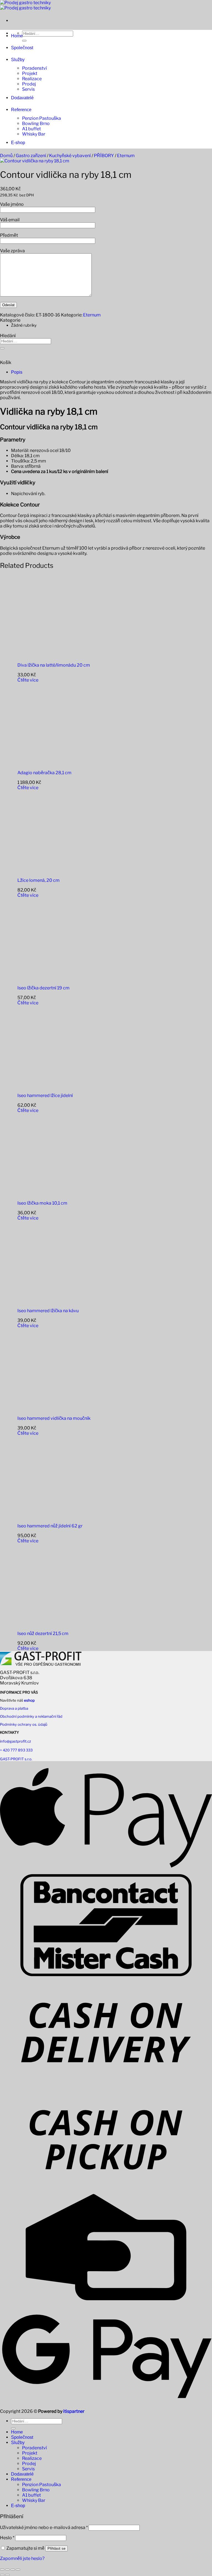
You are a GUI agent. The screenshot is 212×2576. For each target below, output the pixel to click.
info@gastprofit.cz (15, 1741)
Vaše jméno (12, 204)
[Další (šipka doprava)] (7, 2575)
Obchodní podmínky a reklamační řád (31, 1716)
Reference (21, 110)
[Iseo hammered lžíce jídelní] (51, 1086)
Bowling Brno (36, 124)
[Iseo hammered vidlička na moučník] (51, 1409)
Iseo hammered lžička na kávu (48, 1311)
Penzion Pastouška (42, 118)
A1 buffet (31, 129)
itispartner (74, 2411)
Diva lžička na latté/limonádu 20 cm (54, 665)
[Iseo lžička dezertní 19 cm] (51, 978)
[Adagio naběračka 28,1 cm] (51, 763)
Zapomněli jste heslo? (22, 2558)
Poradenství (35, 68)
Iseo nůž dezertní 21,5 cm (43, 1633)
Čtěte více (28, 680)
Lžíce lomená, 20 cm (39, 880)
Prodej (29, 84)
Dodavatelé (22, 98)
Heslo (7, 2538)
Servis (28, 89)
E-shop (18, 143)
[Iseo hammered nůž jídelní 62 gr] (51, 1516)
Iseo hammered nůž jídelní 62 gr (50, 1526)
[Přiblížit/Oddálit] (2, 2570)
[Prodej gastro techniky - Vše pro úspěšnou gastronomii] (25, 5)
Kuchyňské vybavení (70, 156)
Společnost (22, 48)
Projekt (30, 73)
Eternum (126, 156)
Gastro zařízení (31, 156)
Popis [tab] (17, 372)
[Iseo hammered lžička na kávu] (51, 1301)
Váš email (10, 220)
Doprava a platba (14, 1708)
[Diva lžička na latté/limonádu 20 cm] (51, 655)
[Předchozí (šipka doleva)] (2, 2575)
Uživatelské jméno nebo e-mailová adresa (44, 2527)
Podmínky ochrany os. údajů (24, 1724)
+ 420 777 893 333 (16, 1750)
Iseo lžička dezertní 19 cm (43, 988)
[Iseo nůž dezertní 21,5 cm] (51, 1624)
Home (17, 36)
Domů (6, 156)
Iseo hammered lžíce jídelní (45, 1095)
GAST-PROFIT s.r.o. (16, 1759)
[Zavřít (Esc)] (18, 2570)
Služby (18, 60)
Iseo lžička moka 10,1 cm (42, 1203)
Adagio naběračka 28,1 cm (44, 773)
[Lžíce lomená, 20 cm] (51, 871)
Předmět (9, 235)
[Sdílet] (13, 2570)
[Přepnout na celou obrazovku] (7, 2570)
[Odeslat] (24, 41)
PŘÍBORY (104, 156)
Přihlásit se (56, 2548)
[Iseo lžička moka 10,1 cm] (51, 1193)
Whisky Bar (34, 134)
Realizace (32, 79)
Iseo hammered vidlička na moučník (54, 1418)
